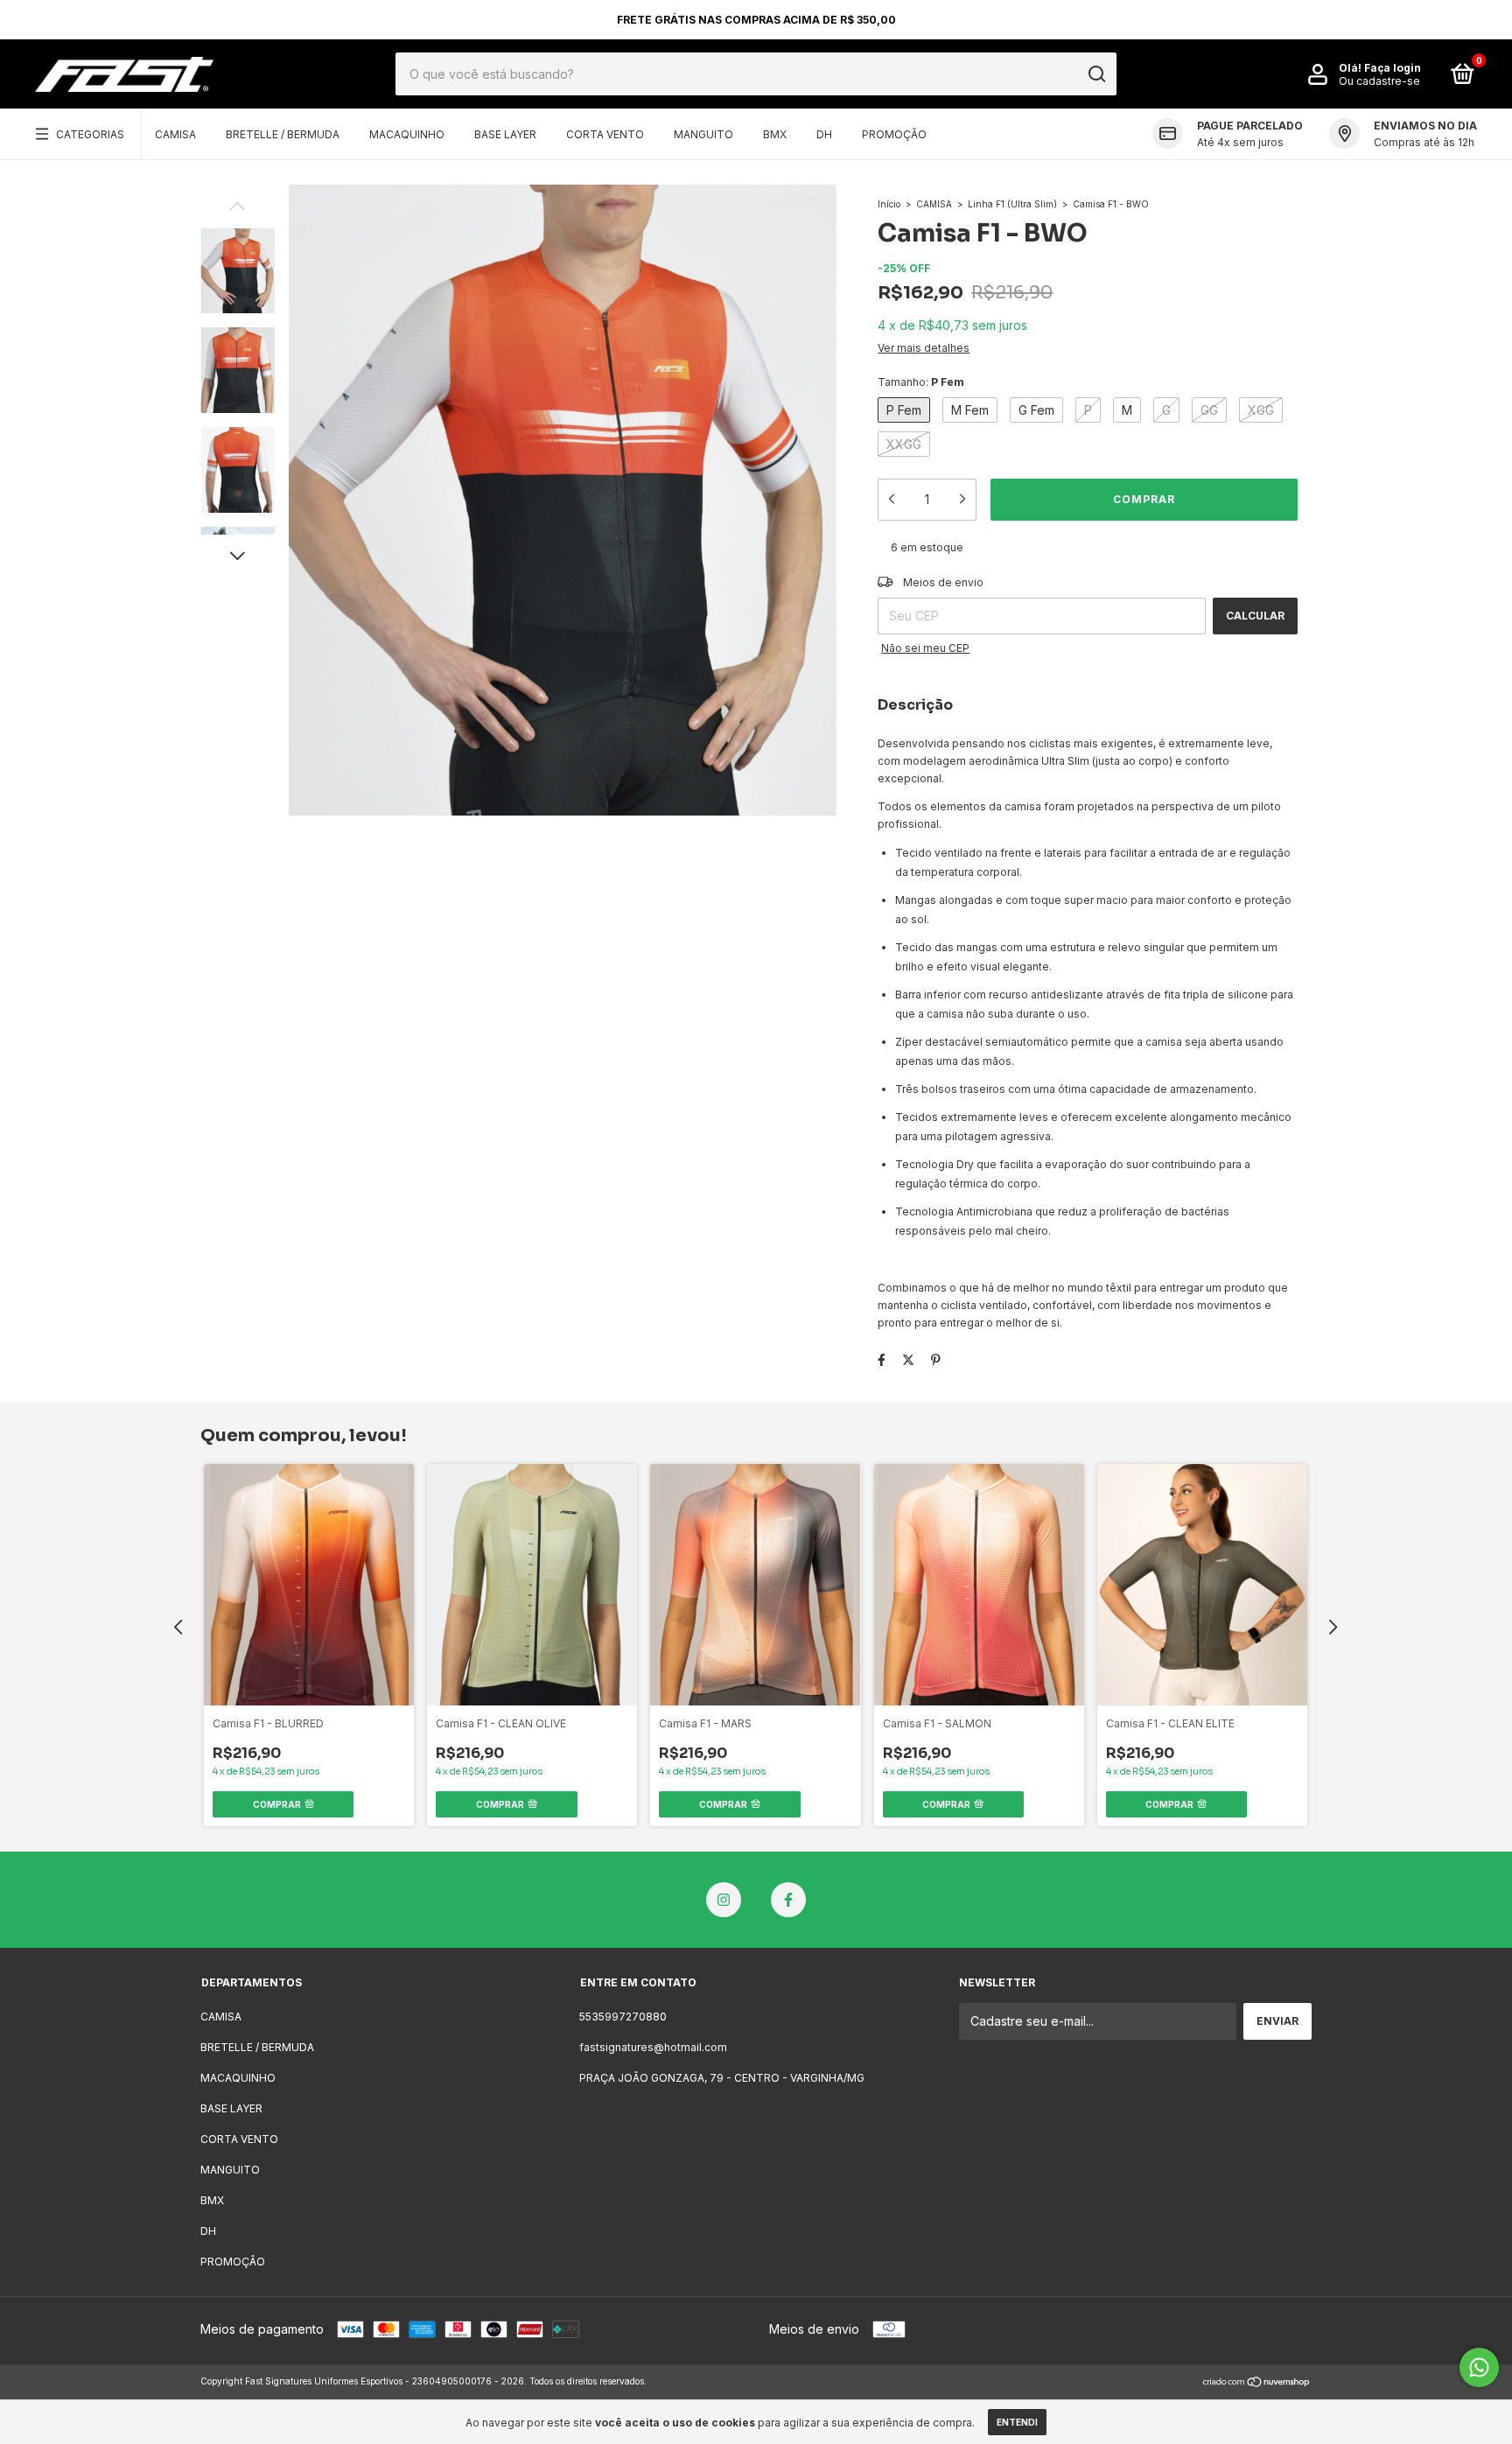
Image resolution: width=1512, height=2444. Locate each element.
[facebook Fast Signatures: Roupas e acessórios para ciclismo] (788, 1900)
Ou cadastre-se (1379, 81)
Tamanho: (921, 382)
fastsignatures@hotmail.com (653, 2047)
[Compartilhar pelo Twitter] (908, 1360)
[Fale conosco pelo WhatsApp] (1479, 2367)
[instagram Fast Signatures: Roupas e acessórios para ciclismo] (724, 1900)
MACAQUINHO (407, 134)
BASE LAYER (505, 134)
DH (824, 134)
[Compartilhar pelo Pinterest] (936, 1360)
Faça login (1393, 68)
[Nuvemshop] (1257, 2383)
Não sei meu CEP (925, 648)
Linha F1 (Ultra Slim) (1012, 204)
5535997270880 (623, 2017)
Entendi (1017, 2422)
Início (889, 204)
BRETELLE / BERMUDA (283, 134)
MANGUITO (703, 134)
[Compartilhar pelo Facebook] (882, 1360)
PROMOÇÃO (894, 134)
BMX (775, 134)
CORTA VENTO (605, 134)
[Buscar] (1096, 74)
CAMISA (175, 134)
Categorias (90, 134)
